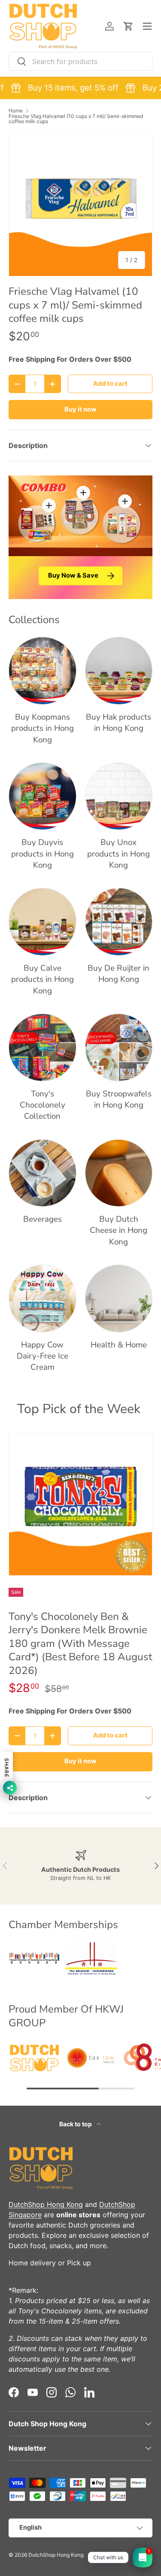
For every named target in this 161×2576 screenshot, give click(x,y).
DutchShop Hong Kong (46, 2204)
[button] (128, 26)
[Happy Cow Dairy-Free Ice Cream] (43, 1299)
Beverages (43, 1219)
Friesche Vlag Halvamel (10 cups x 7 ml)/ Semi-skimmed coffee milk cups (76, 119)
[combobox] (80, 61)
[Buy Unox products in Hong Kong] (119, 796)
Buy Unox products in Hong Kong (118, 854)
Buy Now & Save (73, 575)
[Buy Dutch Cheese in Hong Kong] (119, 1173)
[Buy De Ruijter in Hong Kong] (119, 922)
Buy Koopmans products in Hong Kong (43, 728)
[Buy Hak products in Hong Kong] (119, 671)
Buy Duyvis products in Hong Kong (43, 854)
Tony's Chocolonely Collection (43, 1105)
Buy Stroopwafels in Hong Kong (119, 1099)
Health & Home (119, 1345)
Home (16, 111)
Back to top (76, 2124)
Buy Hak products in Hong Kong (118, 723)
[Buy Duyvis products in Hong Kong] (43, 796)
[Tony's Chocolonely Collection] (43, 1047)
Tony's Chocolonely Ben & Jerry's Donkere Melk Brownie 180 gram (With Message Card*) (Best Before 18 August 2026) (80, 1644)
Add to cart (110, 384)
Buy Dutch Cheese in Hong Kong (118, 1230)
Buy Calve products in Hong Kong (43, 979)
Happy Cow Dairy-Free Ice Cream (43, 1356)
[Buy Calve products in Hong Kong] (43, 922)
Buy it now (80, 409)
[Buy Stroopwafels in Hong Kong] (119, 1047)
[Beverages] (43, 1173)
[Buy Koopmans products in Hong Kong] (43, 671)
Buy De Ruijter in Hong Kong (118, 974)
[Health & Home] (119, 1299)
